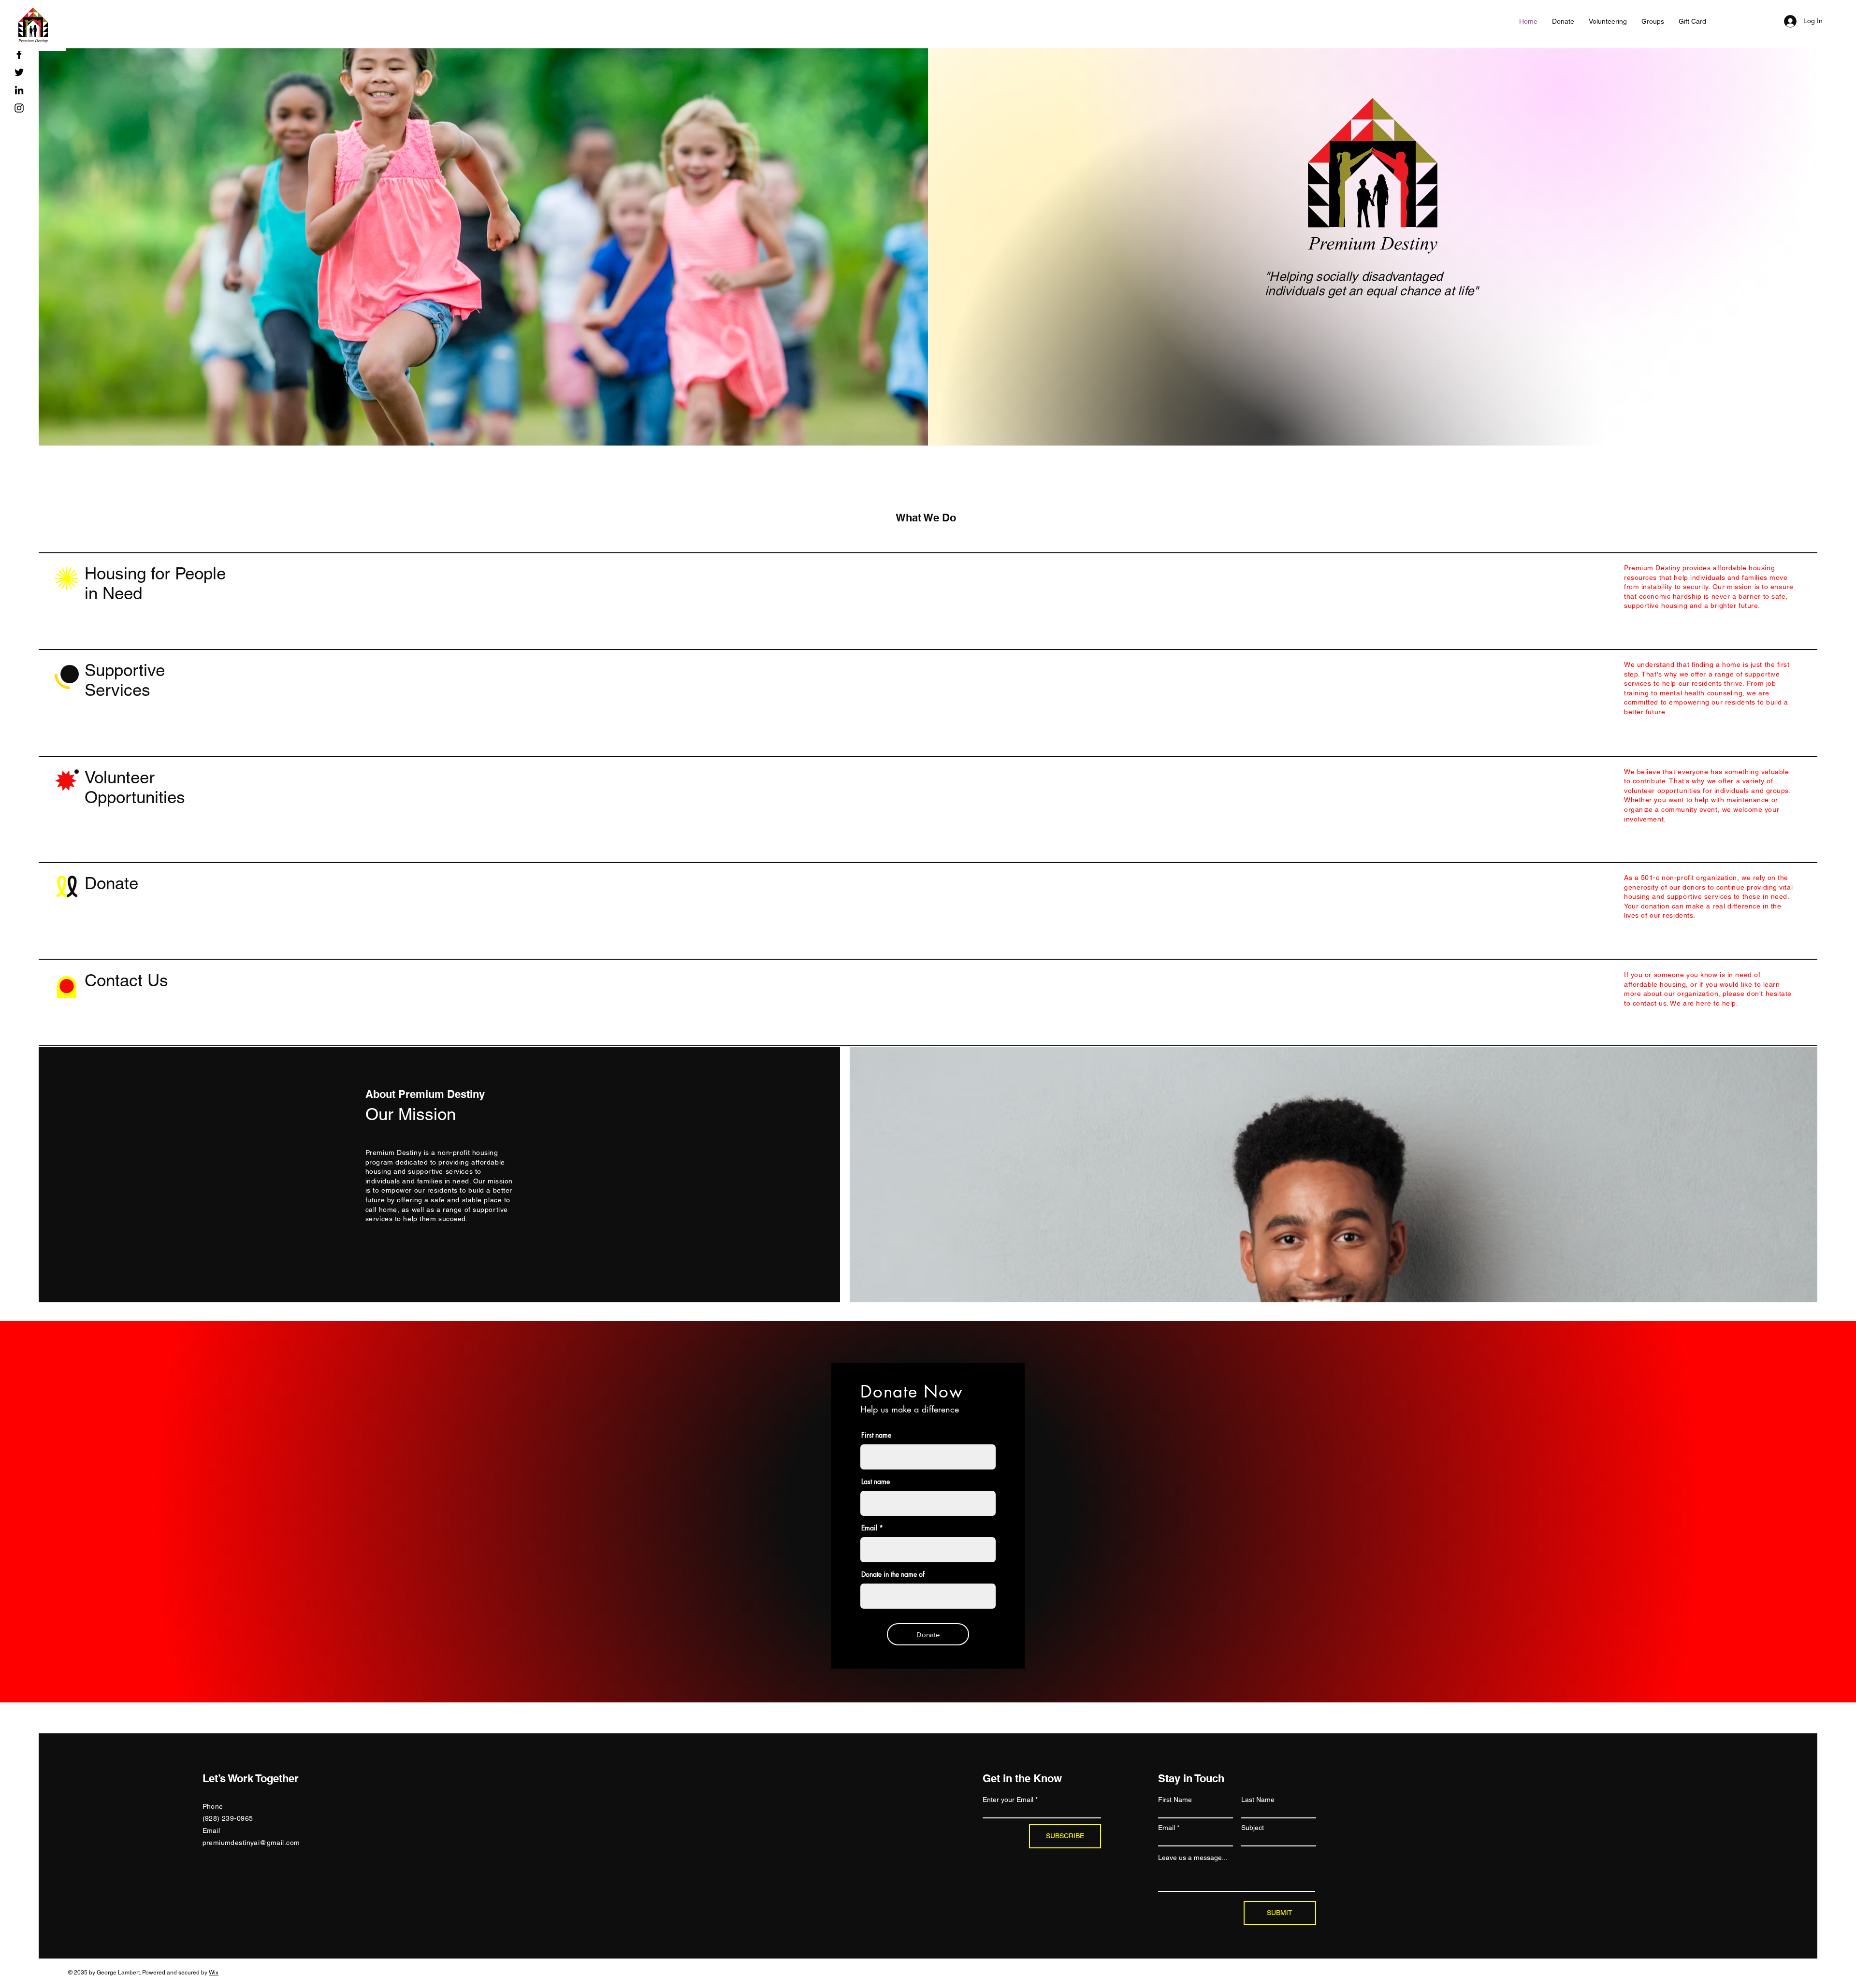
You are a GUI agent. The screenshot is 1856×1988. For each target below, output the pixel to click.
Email (869, 1528)
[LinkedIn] (19, 90)
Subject (1253, 1828)
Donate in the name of (893, 1574)
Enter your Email (1008, 1800)
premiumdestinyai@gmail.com (251, 1843)
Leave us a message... (1193, 1858)
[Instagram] (19, 108)
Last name (876, 1482)
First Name (1175, 1800)
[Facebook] (19, 54)
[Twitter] (19, 72)
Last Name (1258, 1800)
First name (876, 1435)
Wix (214, 1973)
